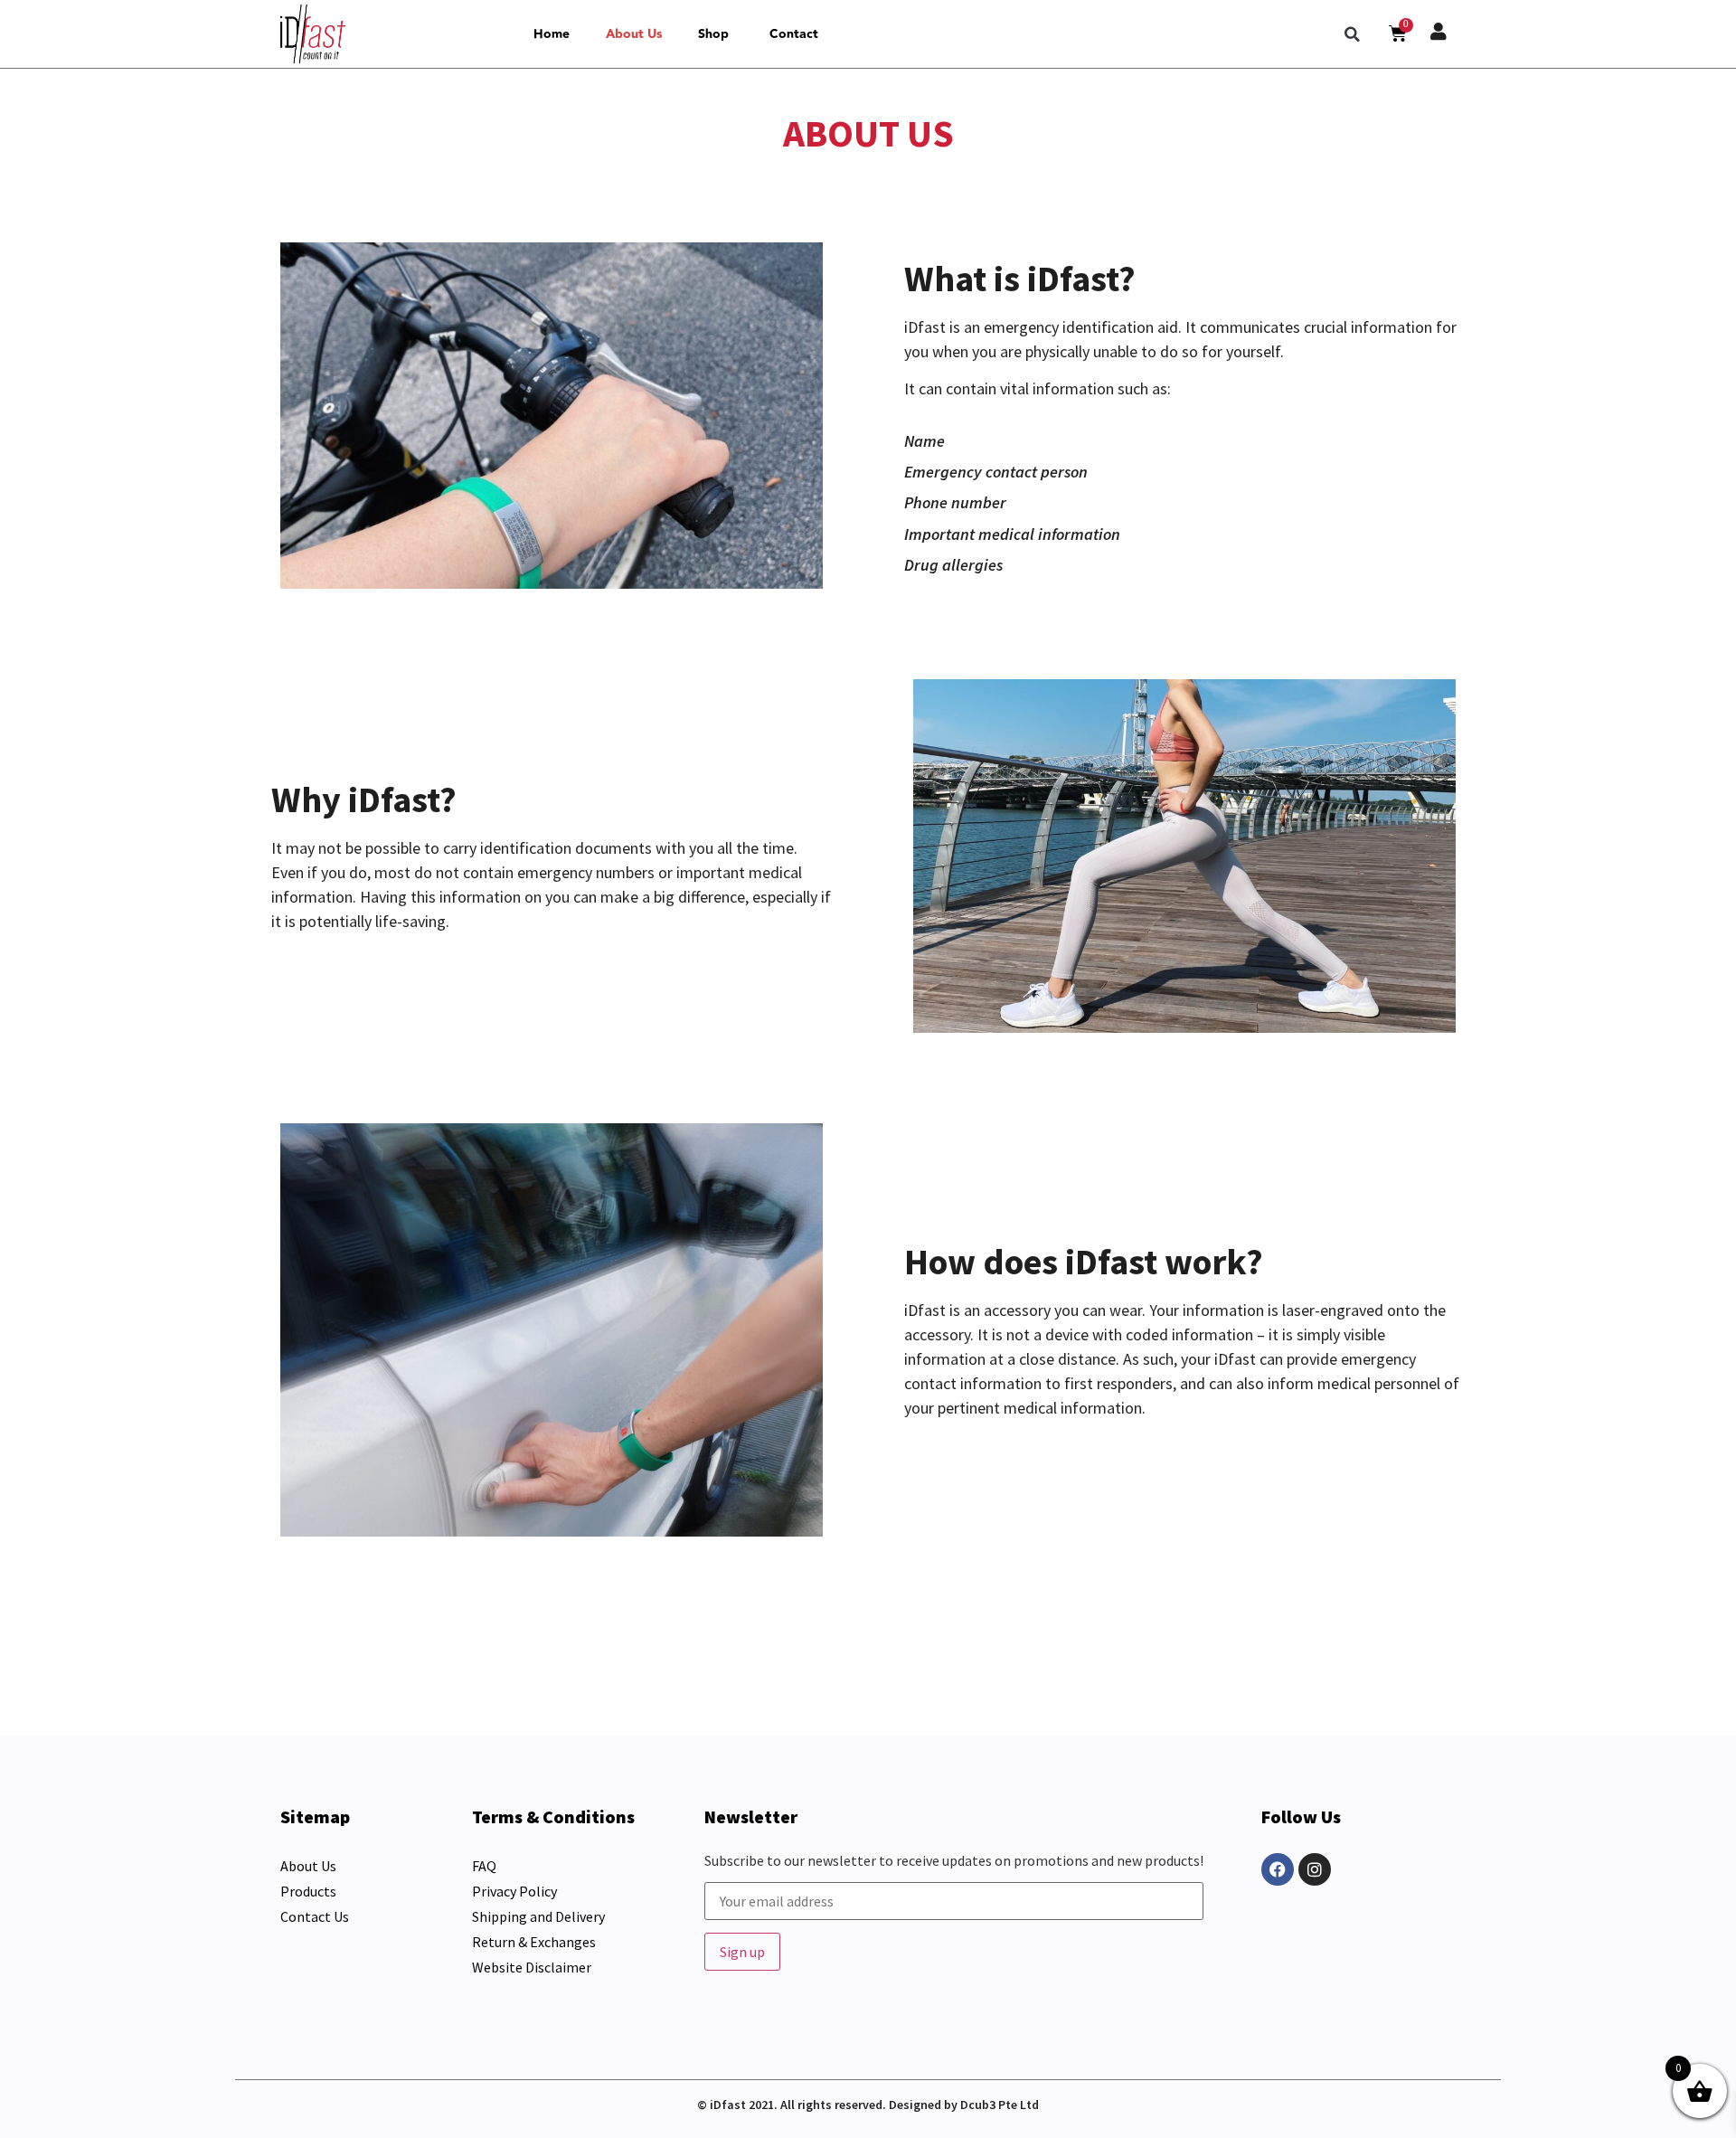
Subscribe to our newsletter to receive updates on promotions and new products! (954, 1861)
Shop (713, 34)
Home (552, 34)
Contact (794, 34)
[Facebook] (1278, 1869)
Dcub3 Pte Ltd (1000, 2105)
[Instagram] (1315, 1869)
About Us (634, 34)
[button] (1353, 34)
